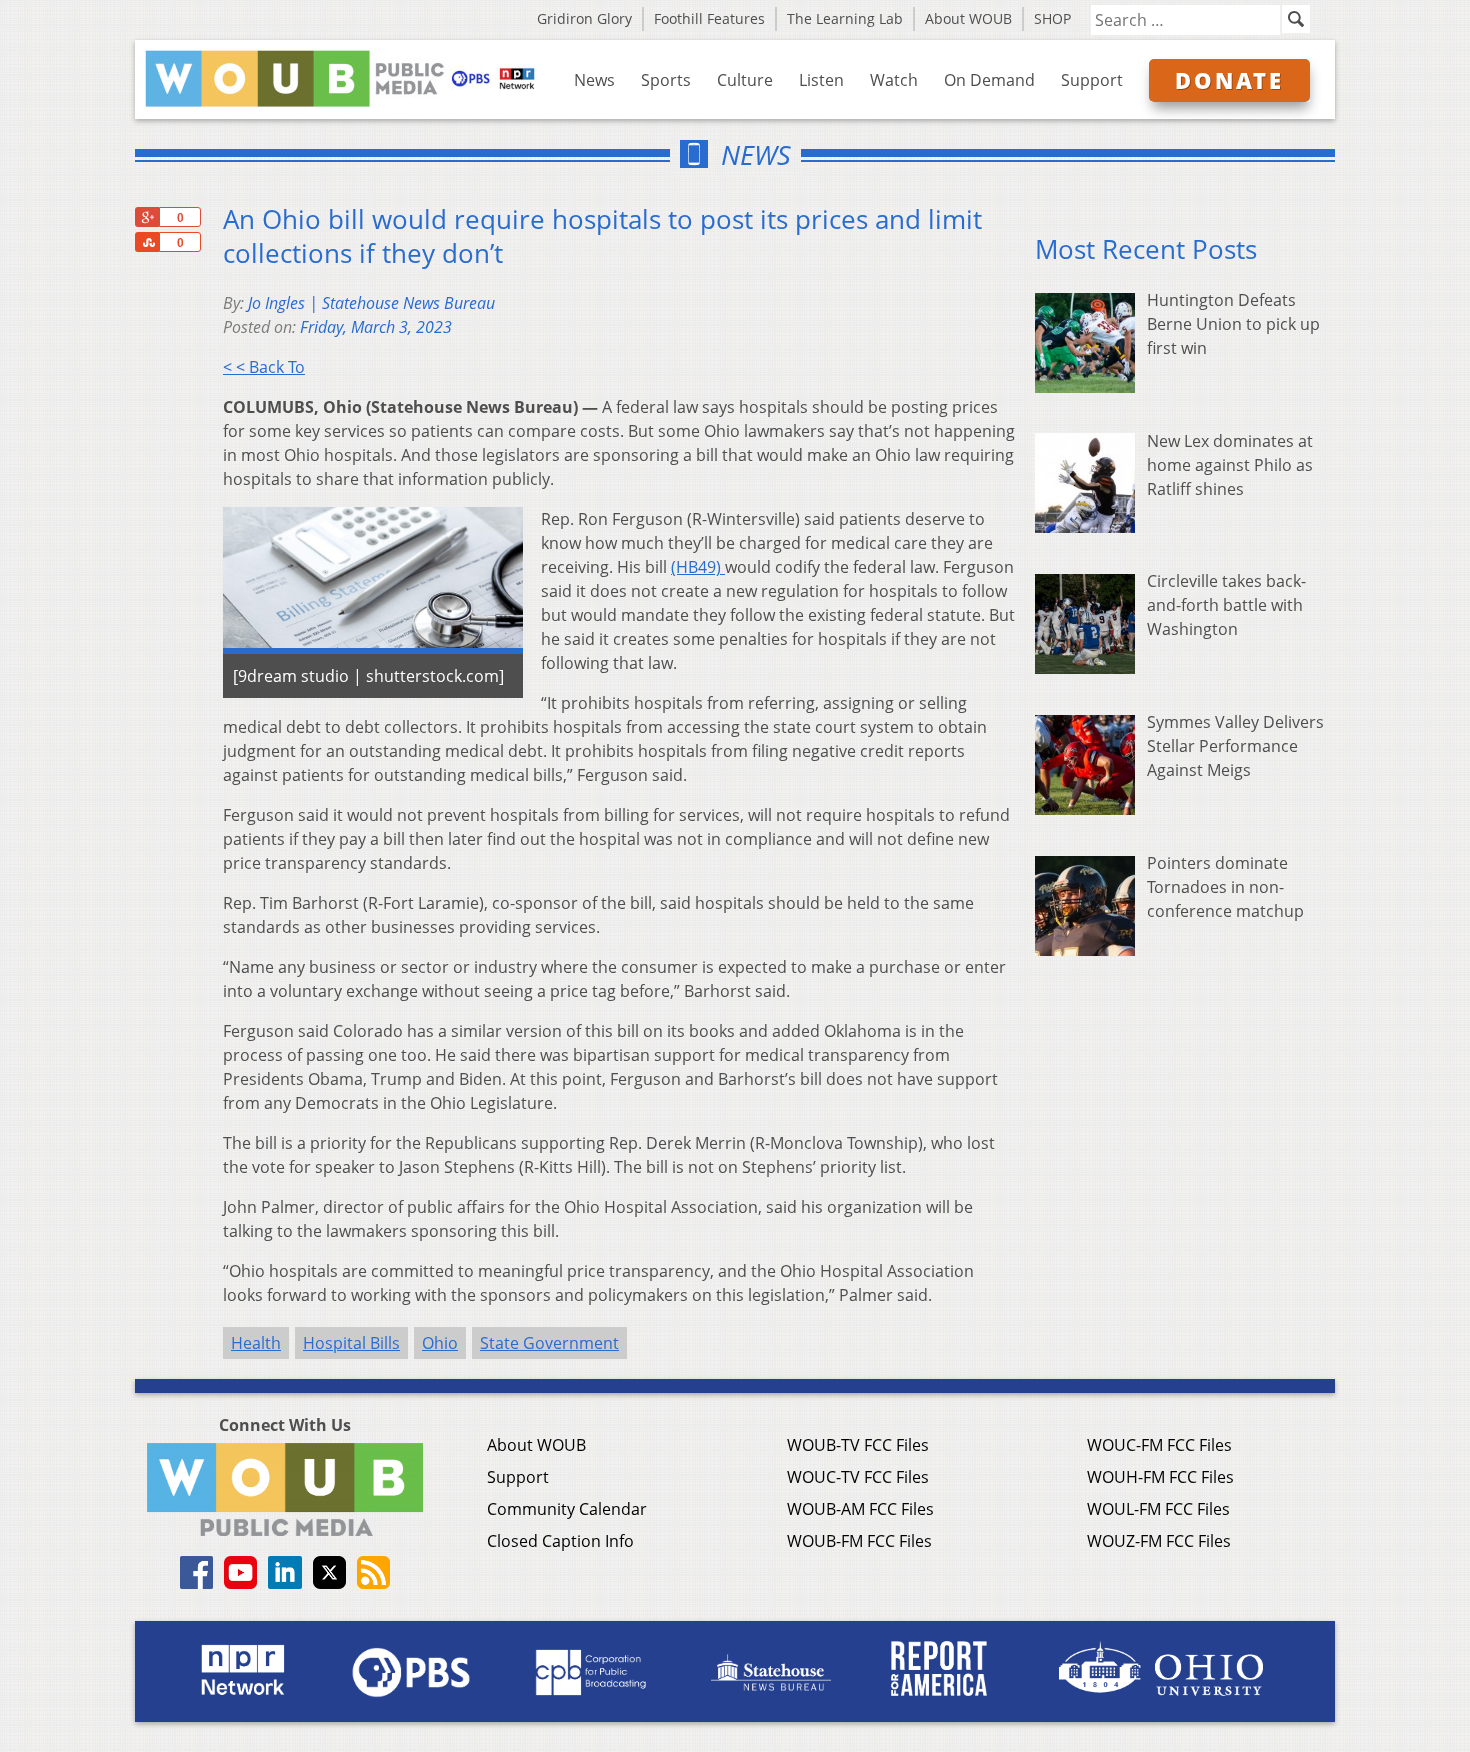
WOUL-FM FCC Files (1158, 1509)
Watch (894, 80)
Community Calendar (567, 1509)
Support (1092, 80)
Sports (666, 80)
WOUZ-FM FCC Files (1159, 1541)
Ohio (440, 1343)
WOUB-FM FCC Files (859, 1541)
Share (147, 242)
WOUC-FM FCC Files (1159, 1445)
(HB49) (698, 567)
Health (256, 1343)
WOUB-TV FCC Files (858, 1445)
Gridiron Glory (584, 18)
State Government (549, 1343)
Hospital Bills (351, 1343)
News (594, 80)
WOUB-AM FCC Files (860, 1509)
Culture (745, 80)
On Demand (989, 80)
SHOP (1052, 18)
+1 (147, 217)
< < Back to (264, 367)
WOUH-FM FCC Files (1160, 1477)
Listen (821, 80)
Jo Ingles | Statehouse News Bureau (371, 303)
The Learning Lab (845, 18)
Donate (1229, 80)
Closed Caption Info (560, 1541)
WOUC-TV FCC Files (858, 1477)
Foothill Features (709, 18)
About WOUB (968, 18)
